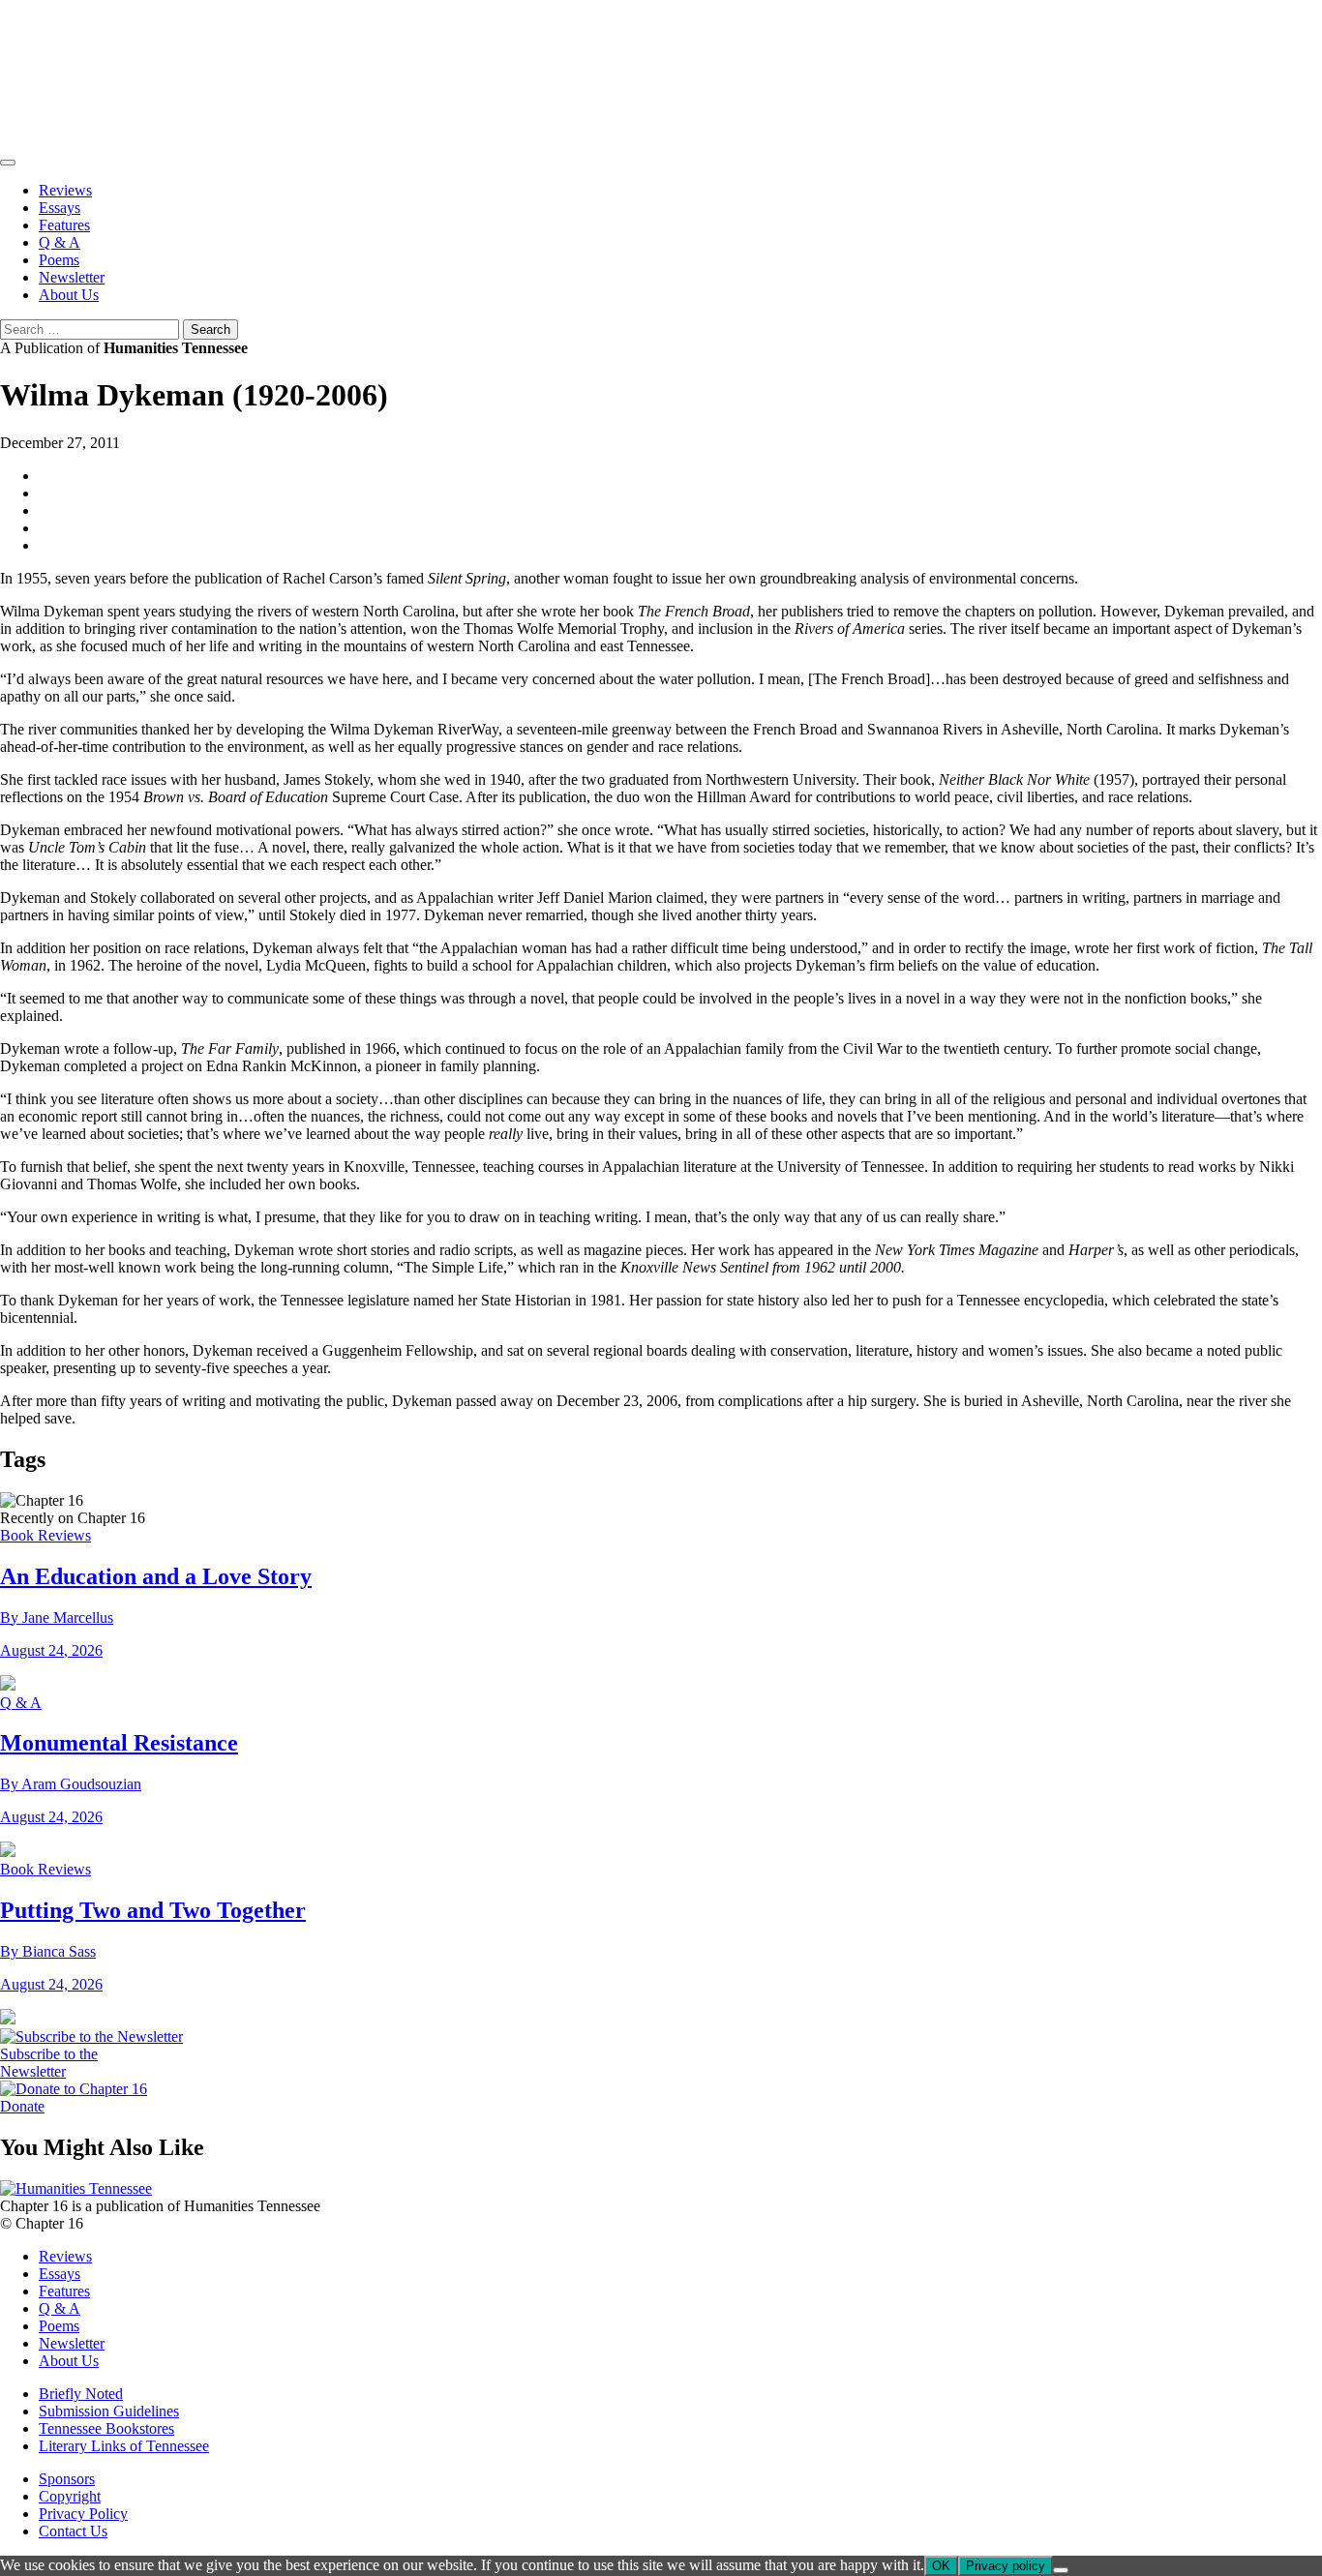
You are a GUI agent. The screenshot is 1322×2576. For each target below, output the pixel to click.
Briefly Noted (81, 2394)
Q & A (60, 242)
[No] (1061, 2570)
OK (941, 2566)
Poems (59, 260)
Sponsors (67, 2479)
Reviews (65, 190)
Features (64, 225)
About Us (69, 295)
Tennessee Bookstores (106, 2428)
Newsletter (72, 277)
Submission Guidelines (109, 2411)
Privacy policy (1006, 2566)
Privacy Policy (83, 2514)
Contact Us (73, 2531)
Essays (60, 208)
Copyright (70, 2496)
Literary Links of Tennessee (124, 2446)
